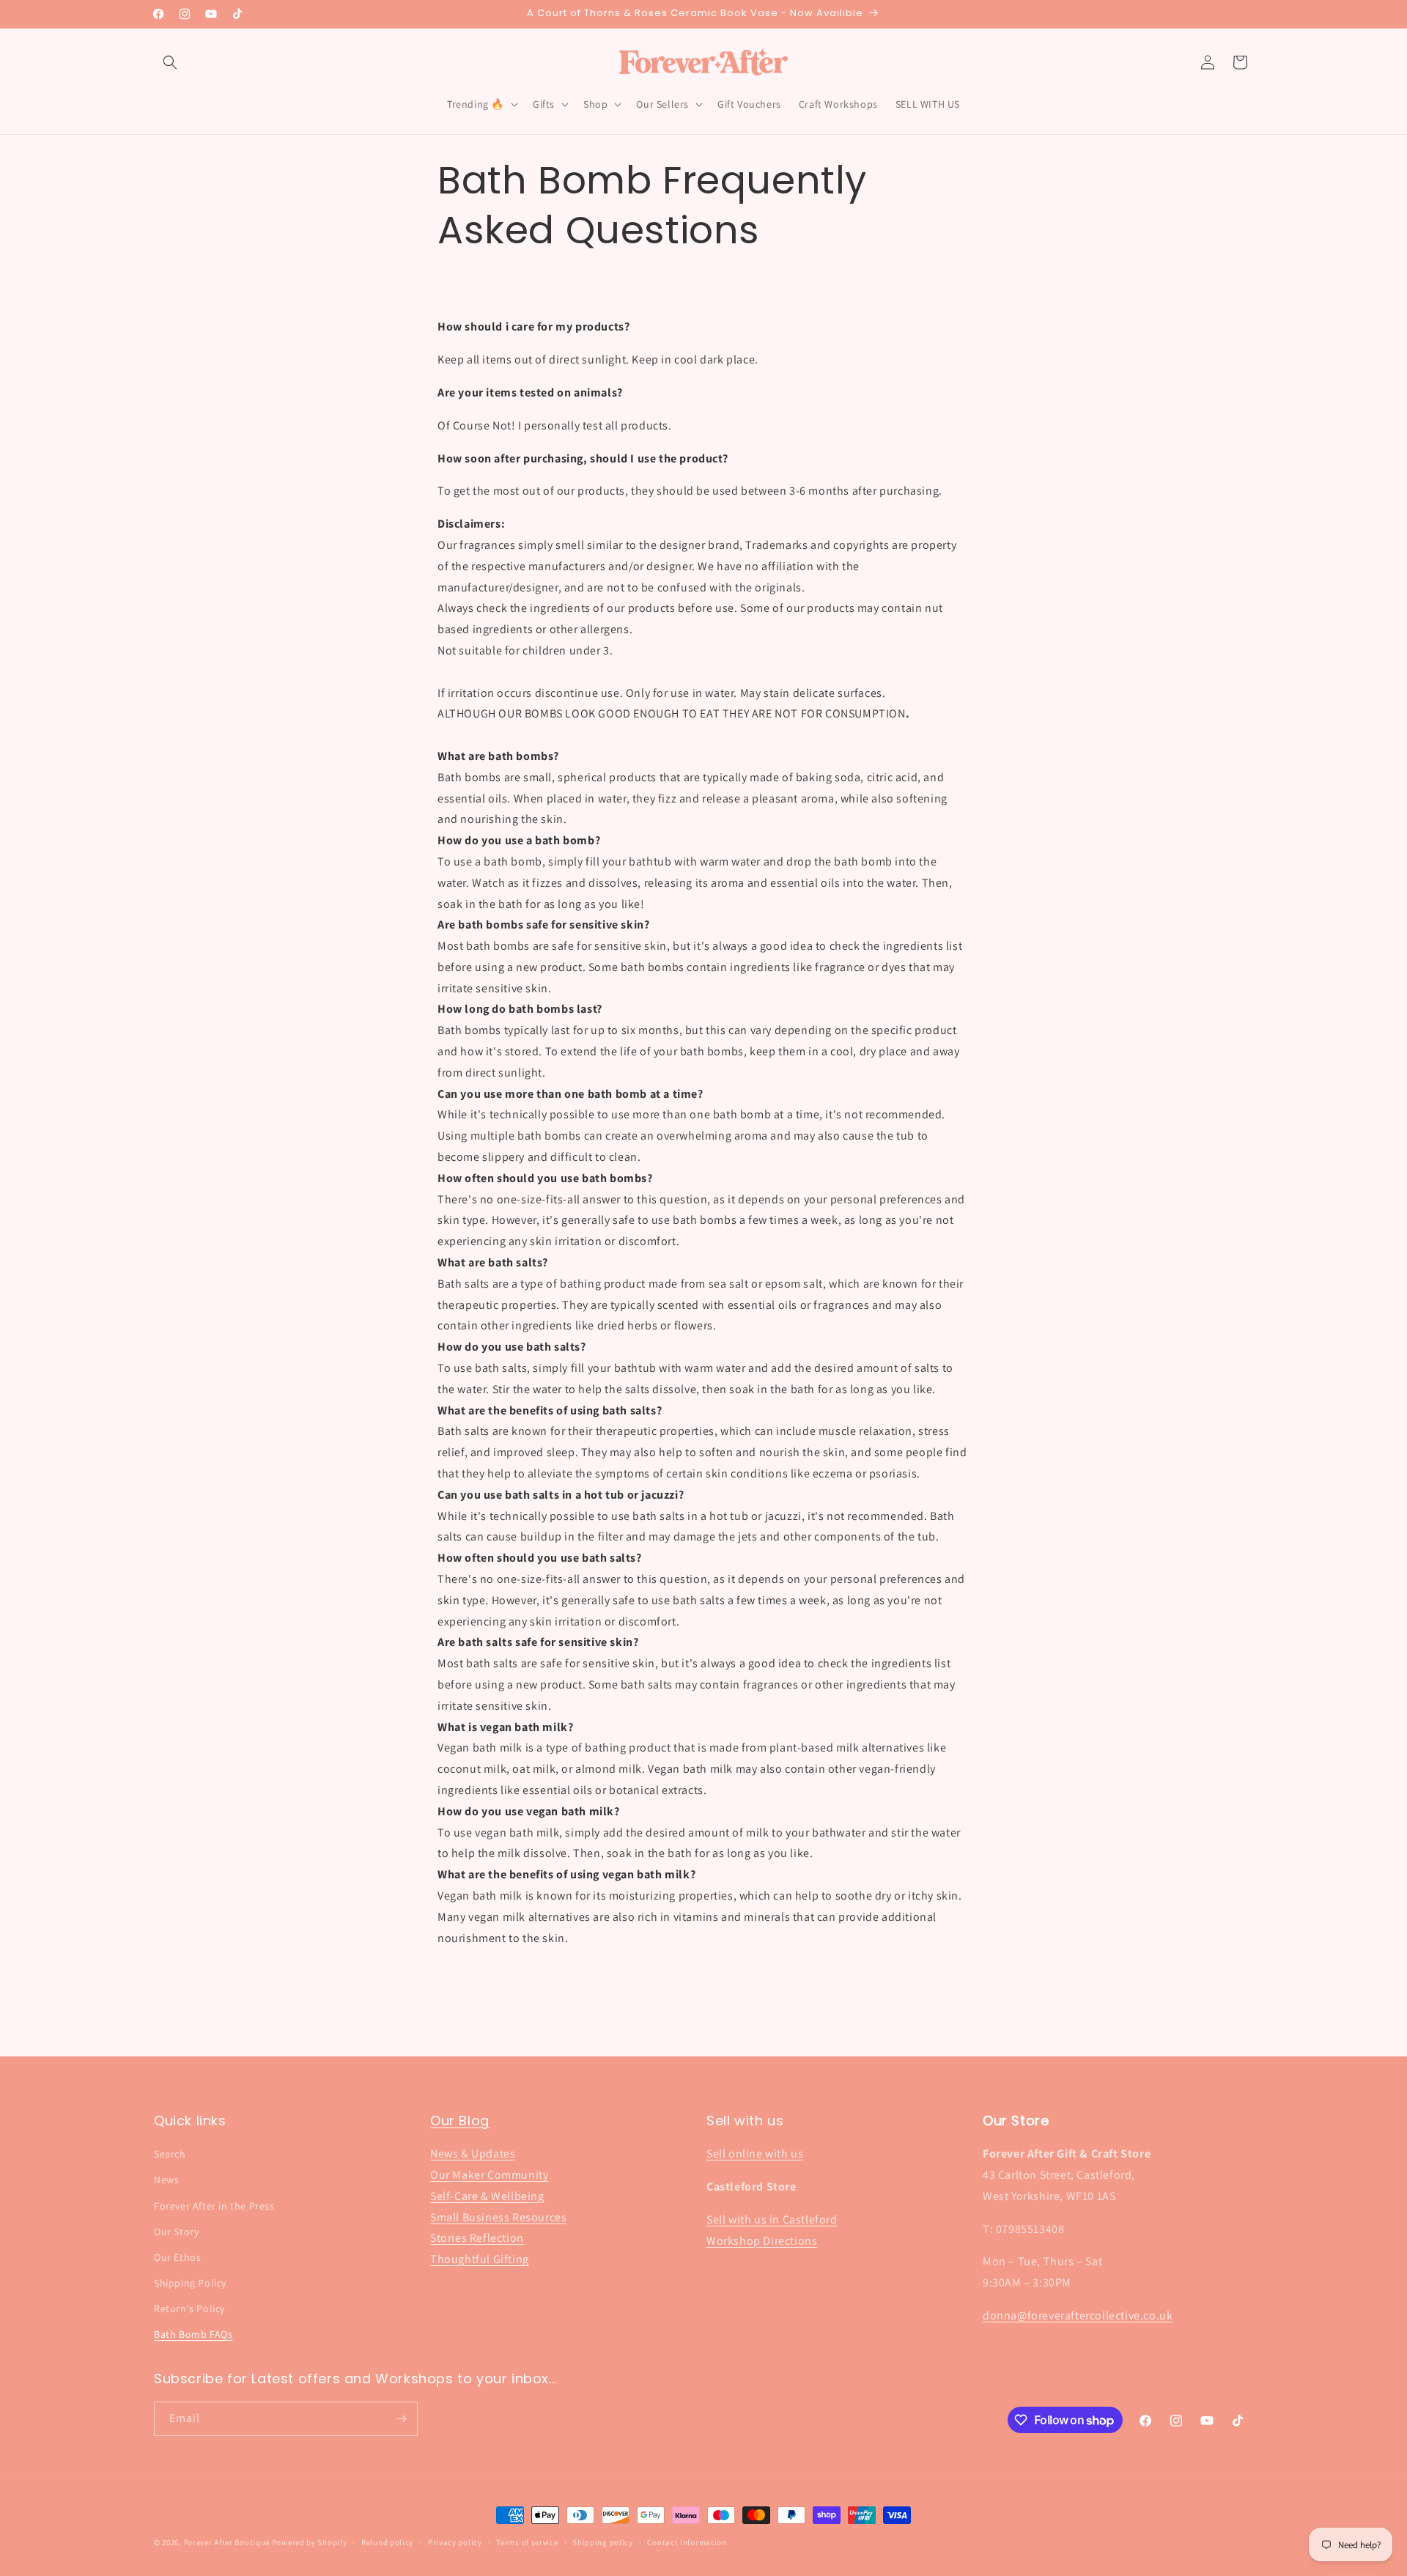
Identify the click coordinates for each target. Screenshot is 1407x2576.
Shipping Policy (190, 2283)
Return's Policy (189, 2309)
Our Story (176, 2232)
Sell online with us (755, 2154)
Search (170, 2154)
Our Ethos (177, 2257)
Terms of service (527, 2542)
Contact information (687, 2542)
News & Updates (473, 2154)
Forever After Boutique (227, 2542)
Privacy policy (455, 2542)
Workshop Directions (762, 2241)
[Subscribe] (401, 2419)
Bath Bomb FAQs (193, 2334)
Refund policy (387, 2542)
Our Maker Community (489, 2175)
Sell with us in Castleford (772, 2219)
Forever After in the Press (214, 2206)
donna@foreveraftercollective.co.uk (1078, 2315)
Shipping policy (603, 2542)
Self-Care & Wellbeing (487, 2196)
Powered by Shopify (310, 2542)
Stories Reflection (477, 2238)
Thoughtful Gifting (480, 2259)
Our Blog (460, 2121)
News (166, 2180)
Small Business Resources (498, 2217)
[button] (170, 62)
